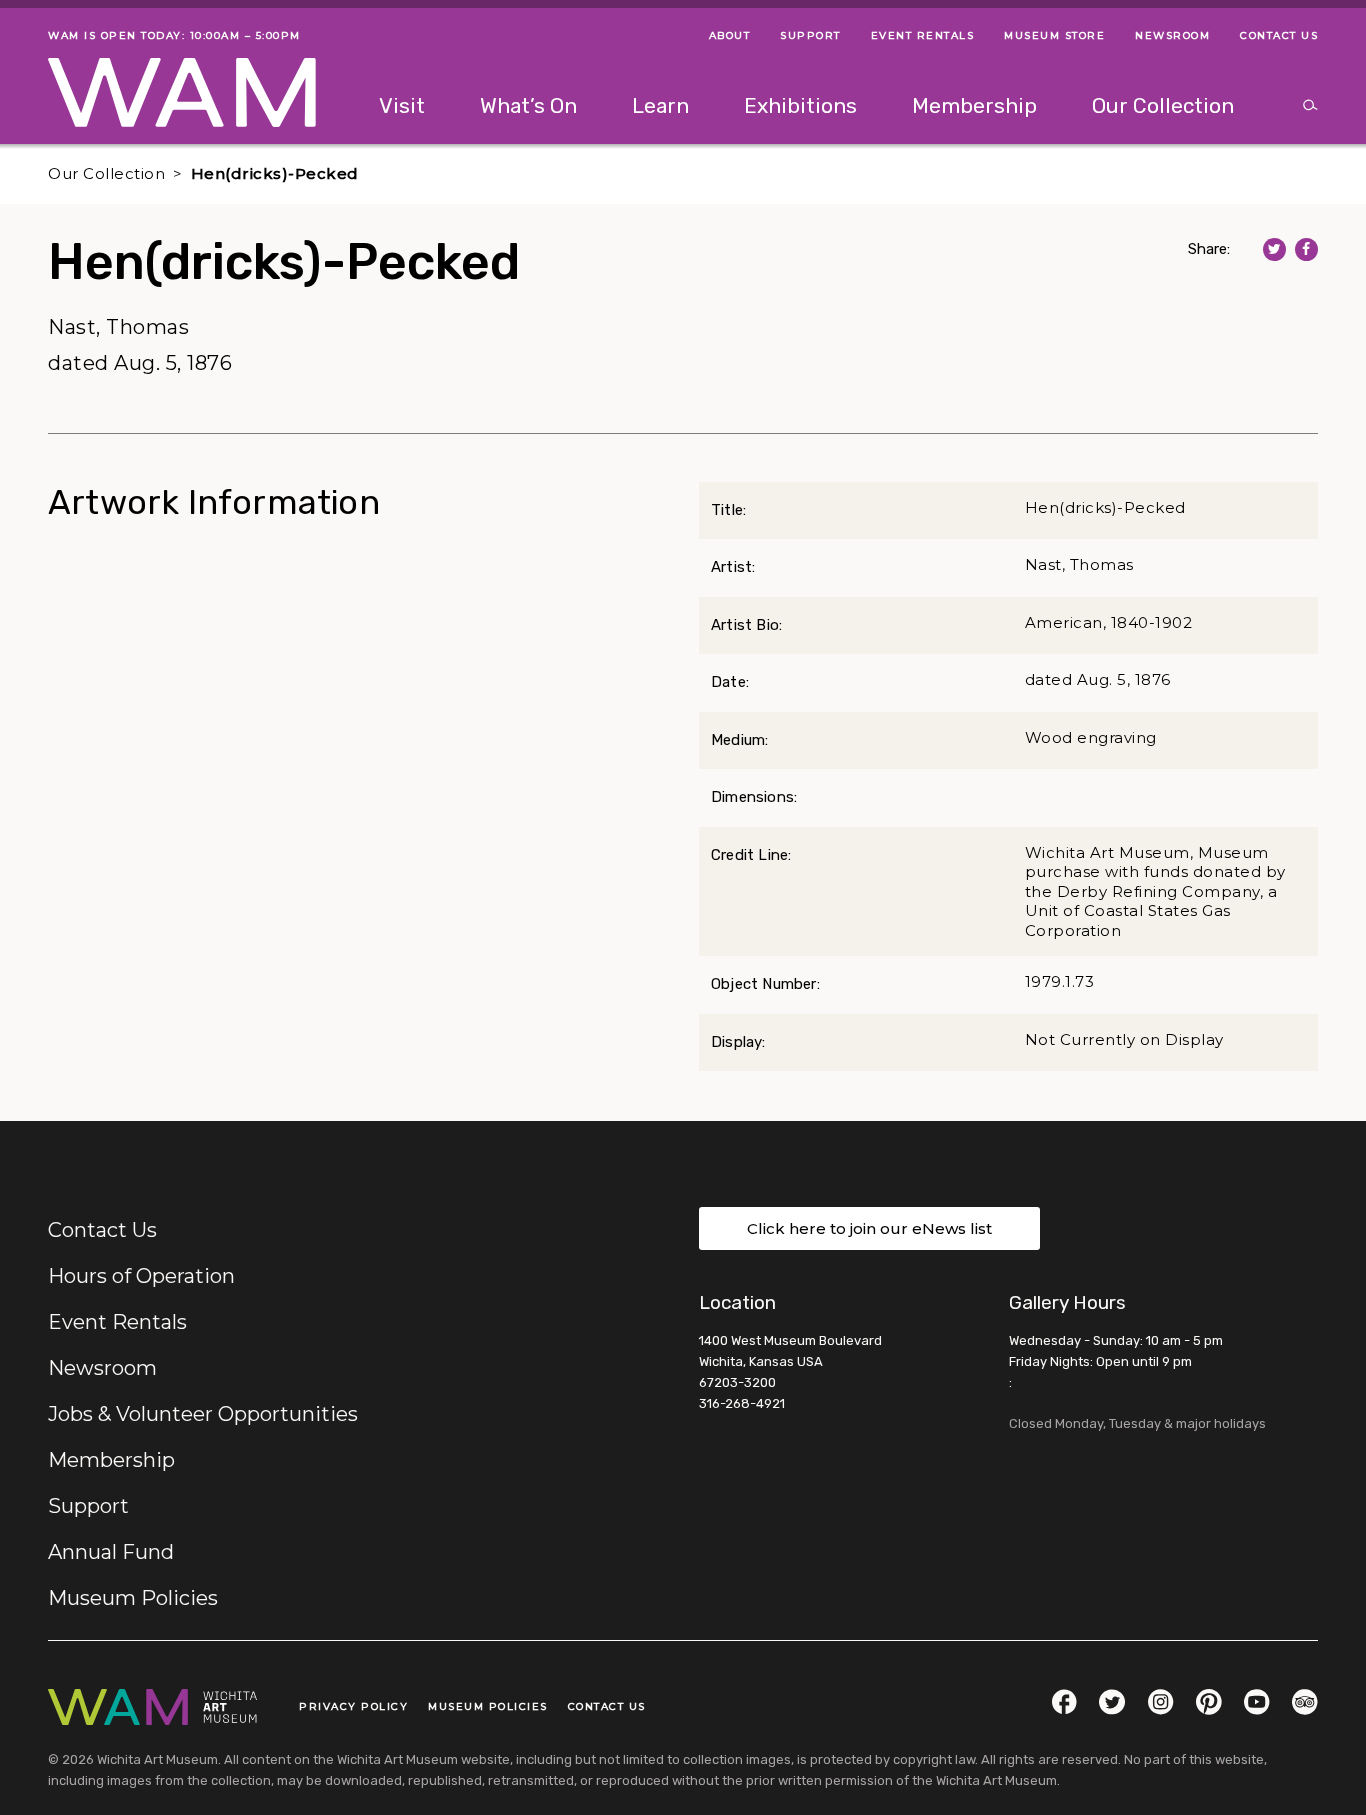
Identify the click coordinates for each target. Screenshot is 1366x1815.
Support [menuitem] (810, 35)
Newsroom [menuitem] (1172, 35)
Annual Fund (111, 1552)
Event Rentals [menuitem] (923, 35)
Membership (111, 1460)
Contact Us (102, 1230)
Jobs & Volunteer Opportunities (203, 1414)
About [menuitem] (730, 35)
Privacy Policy (353, 1706)
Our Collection (106, 173)
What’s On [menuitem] (528, 105)
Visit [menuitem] (402, 105)
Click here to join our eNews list (869, 1228)
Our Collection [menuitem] (1163, 105)
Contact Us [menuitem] (1279, 35)
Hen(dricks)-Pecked (275, 173)
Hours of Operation (141, 1276)
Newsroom (102, 1368)
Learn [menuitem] (660, 105)
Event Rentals (117, 1322)
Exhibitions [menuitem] (800, 105)
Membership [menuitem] (974, 105)
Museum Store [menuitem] (1054, 35)
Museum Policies (133, 1598)
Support (88, 1506)
